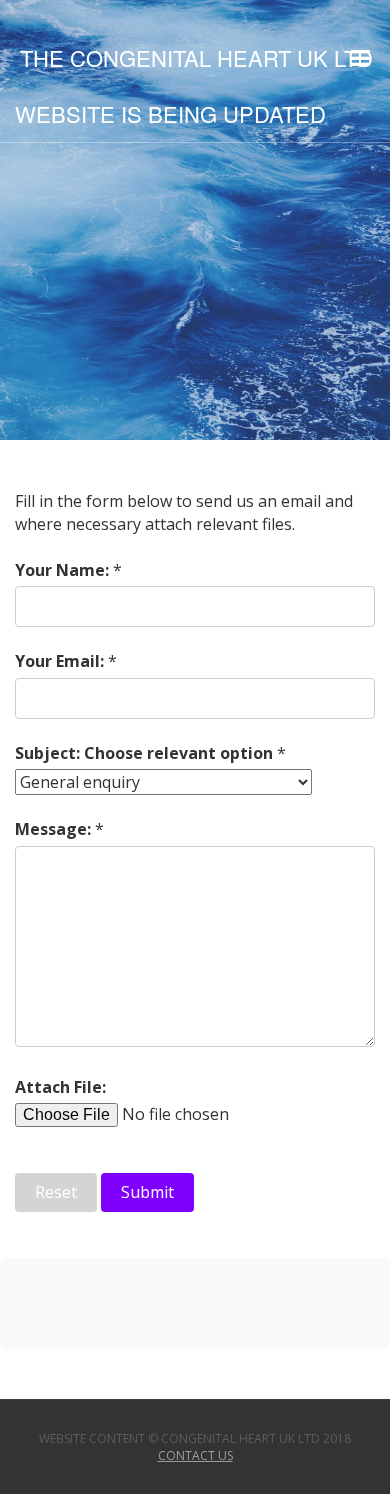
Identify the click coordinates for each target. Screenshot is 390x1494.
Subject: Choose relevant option (144, 753)
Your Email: (59, 661)
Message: (53, 829)
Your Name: (62, 570)
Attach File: (60, 1087)
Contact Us (195, 1455)
